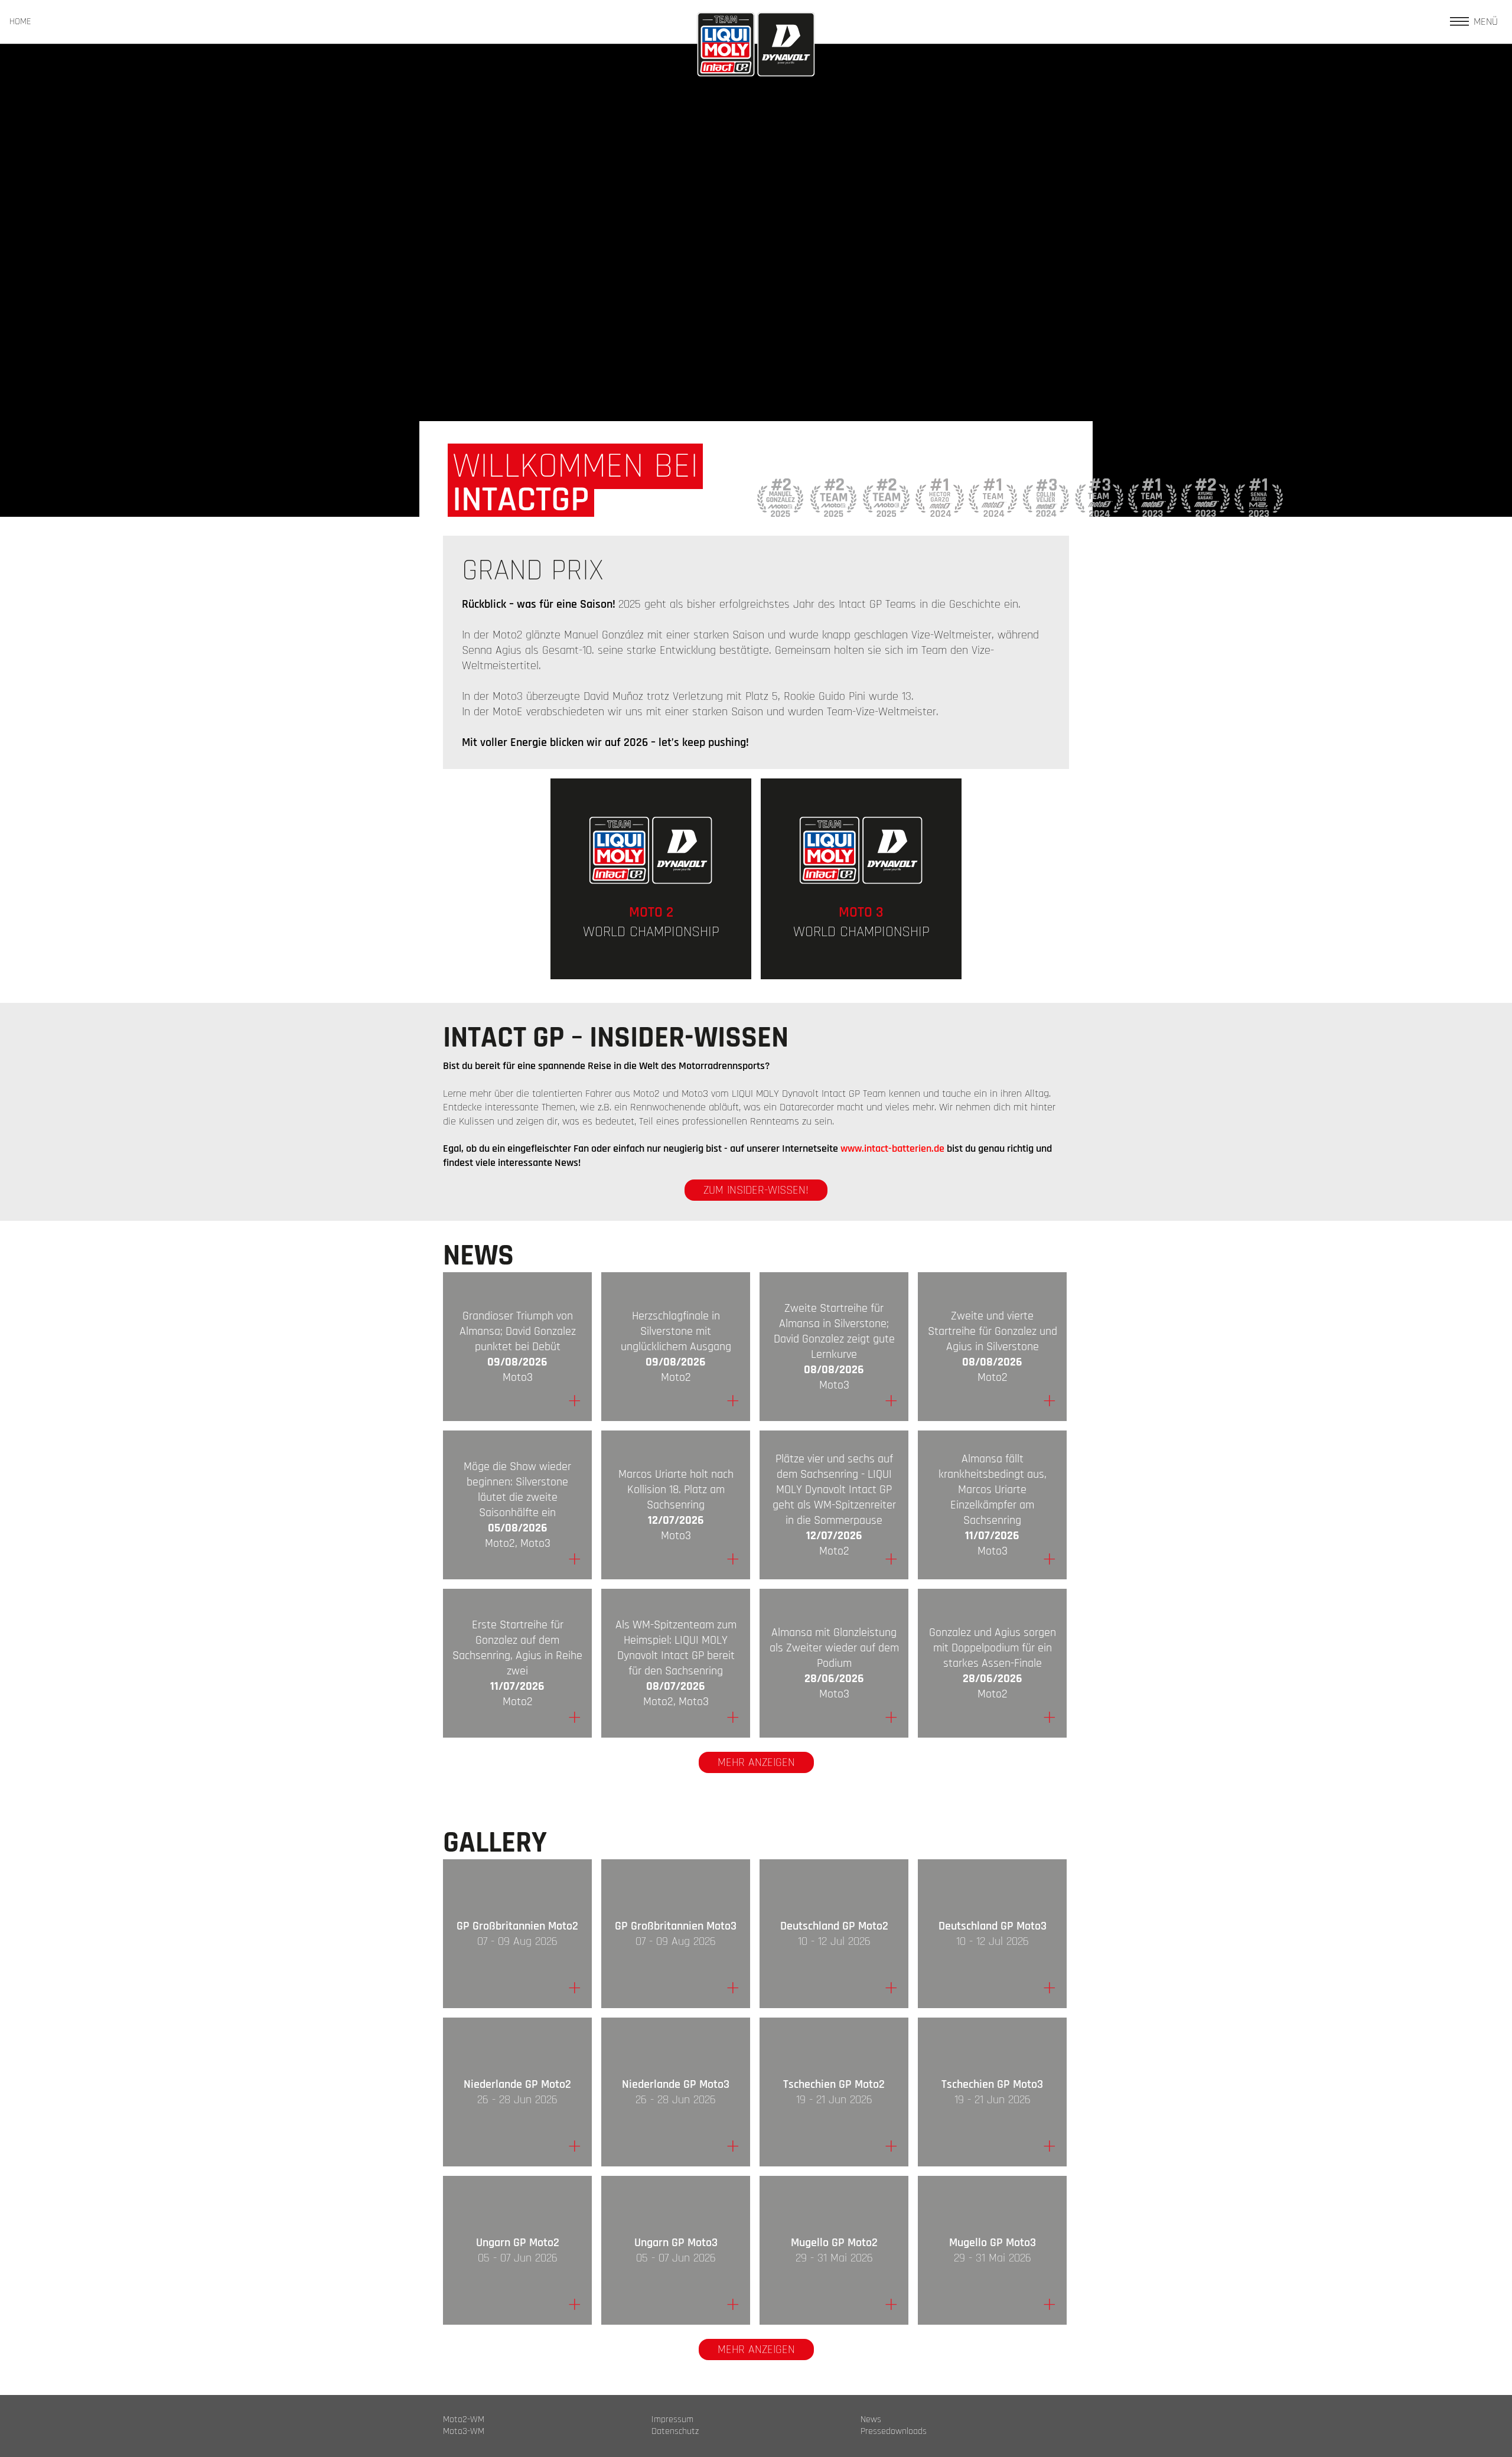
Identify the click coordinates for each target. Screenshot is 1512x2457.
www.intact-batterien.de (892, 1148)
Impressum (672, 2420)
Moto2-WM (464, 2420)
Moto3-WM (464, 2432)
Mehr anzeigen (756, 1762)
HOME (20, 22)
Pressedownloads (894, 2432)
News (871, 2420)
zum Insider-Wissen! (756, 1190)
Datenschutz (675, 2432)
